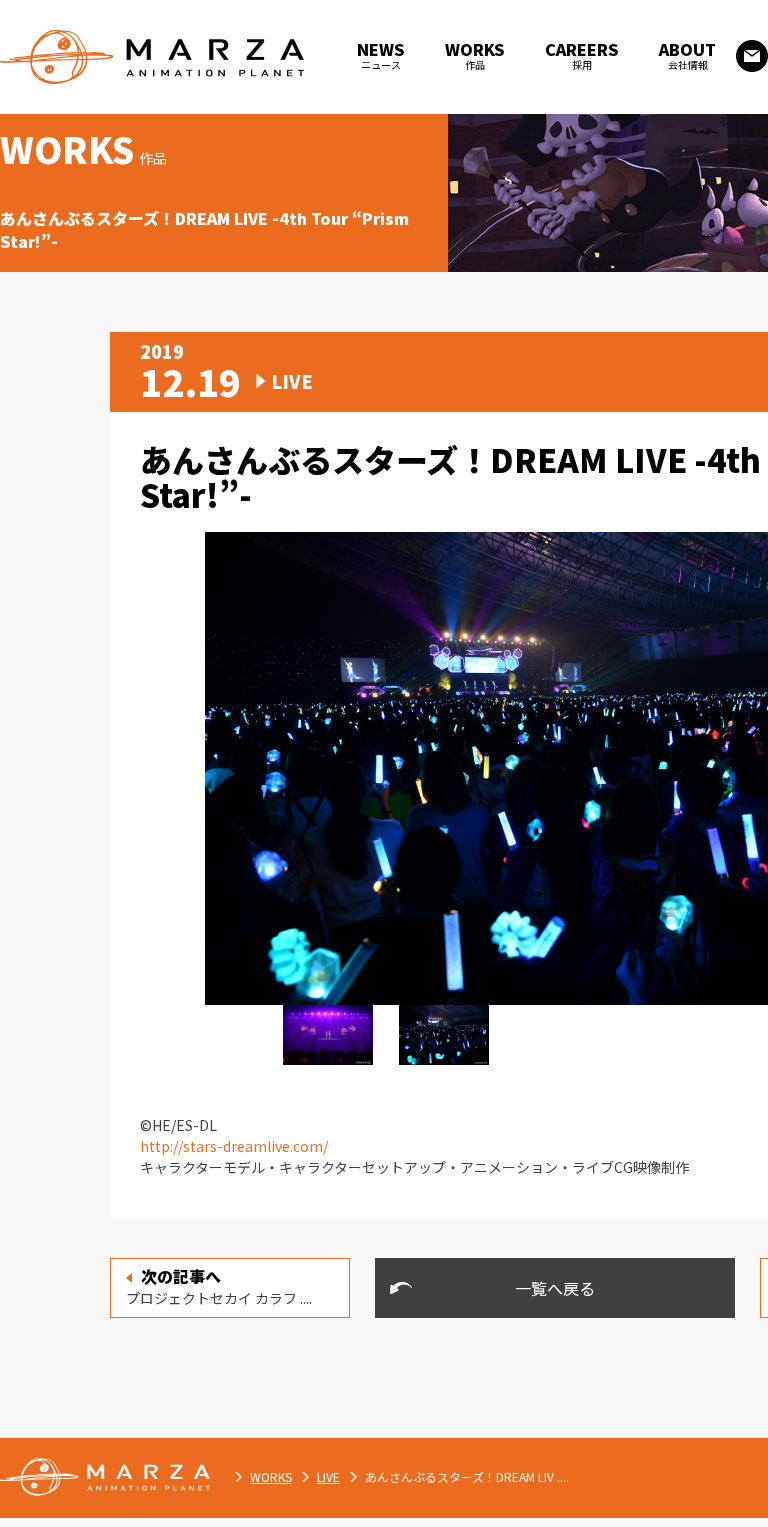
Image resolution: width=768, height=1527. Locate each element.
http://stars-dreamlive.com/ (234, 1146)
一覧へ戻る (555, 1288)
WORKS (271, 1476)
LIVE (328, 1476)
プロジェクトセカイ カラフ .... (219, 1286)
